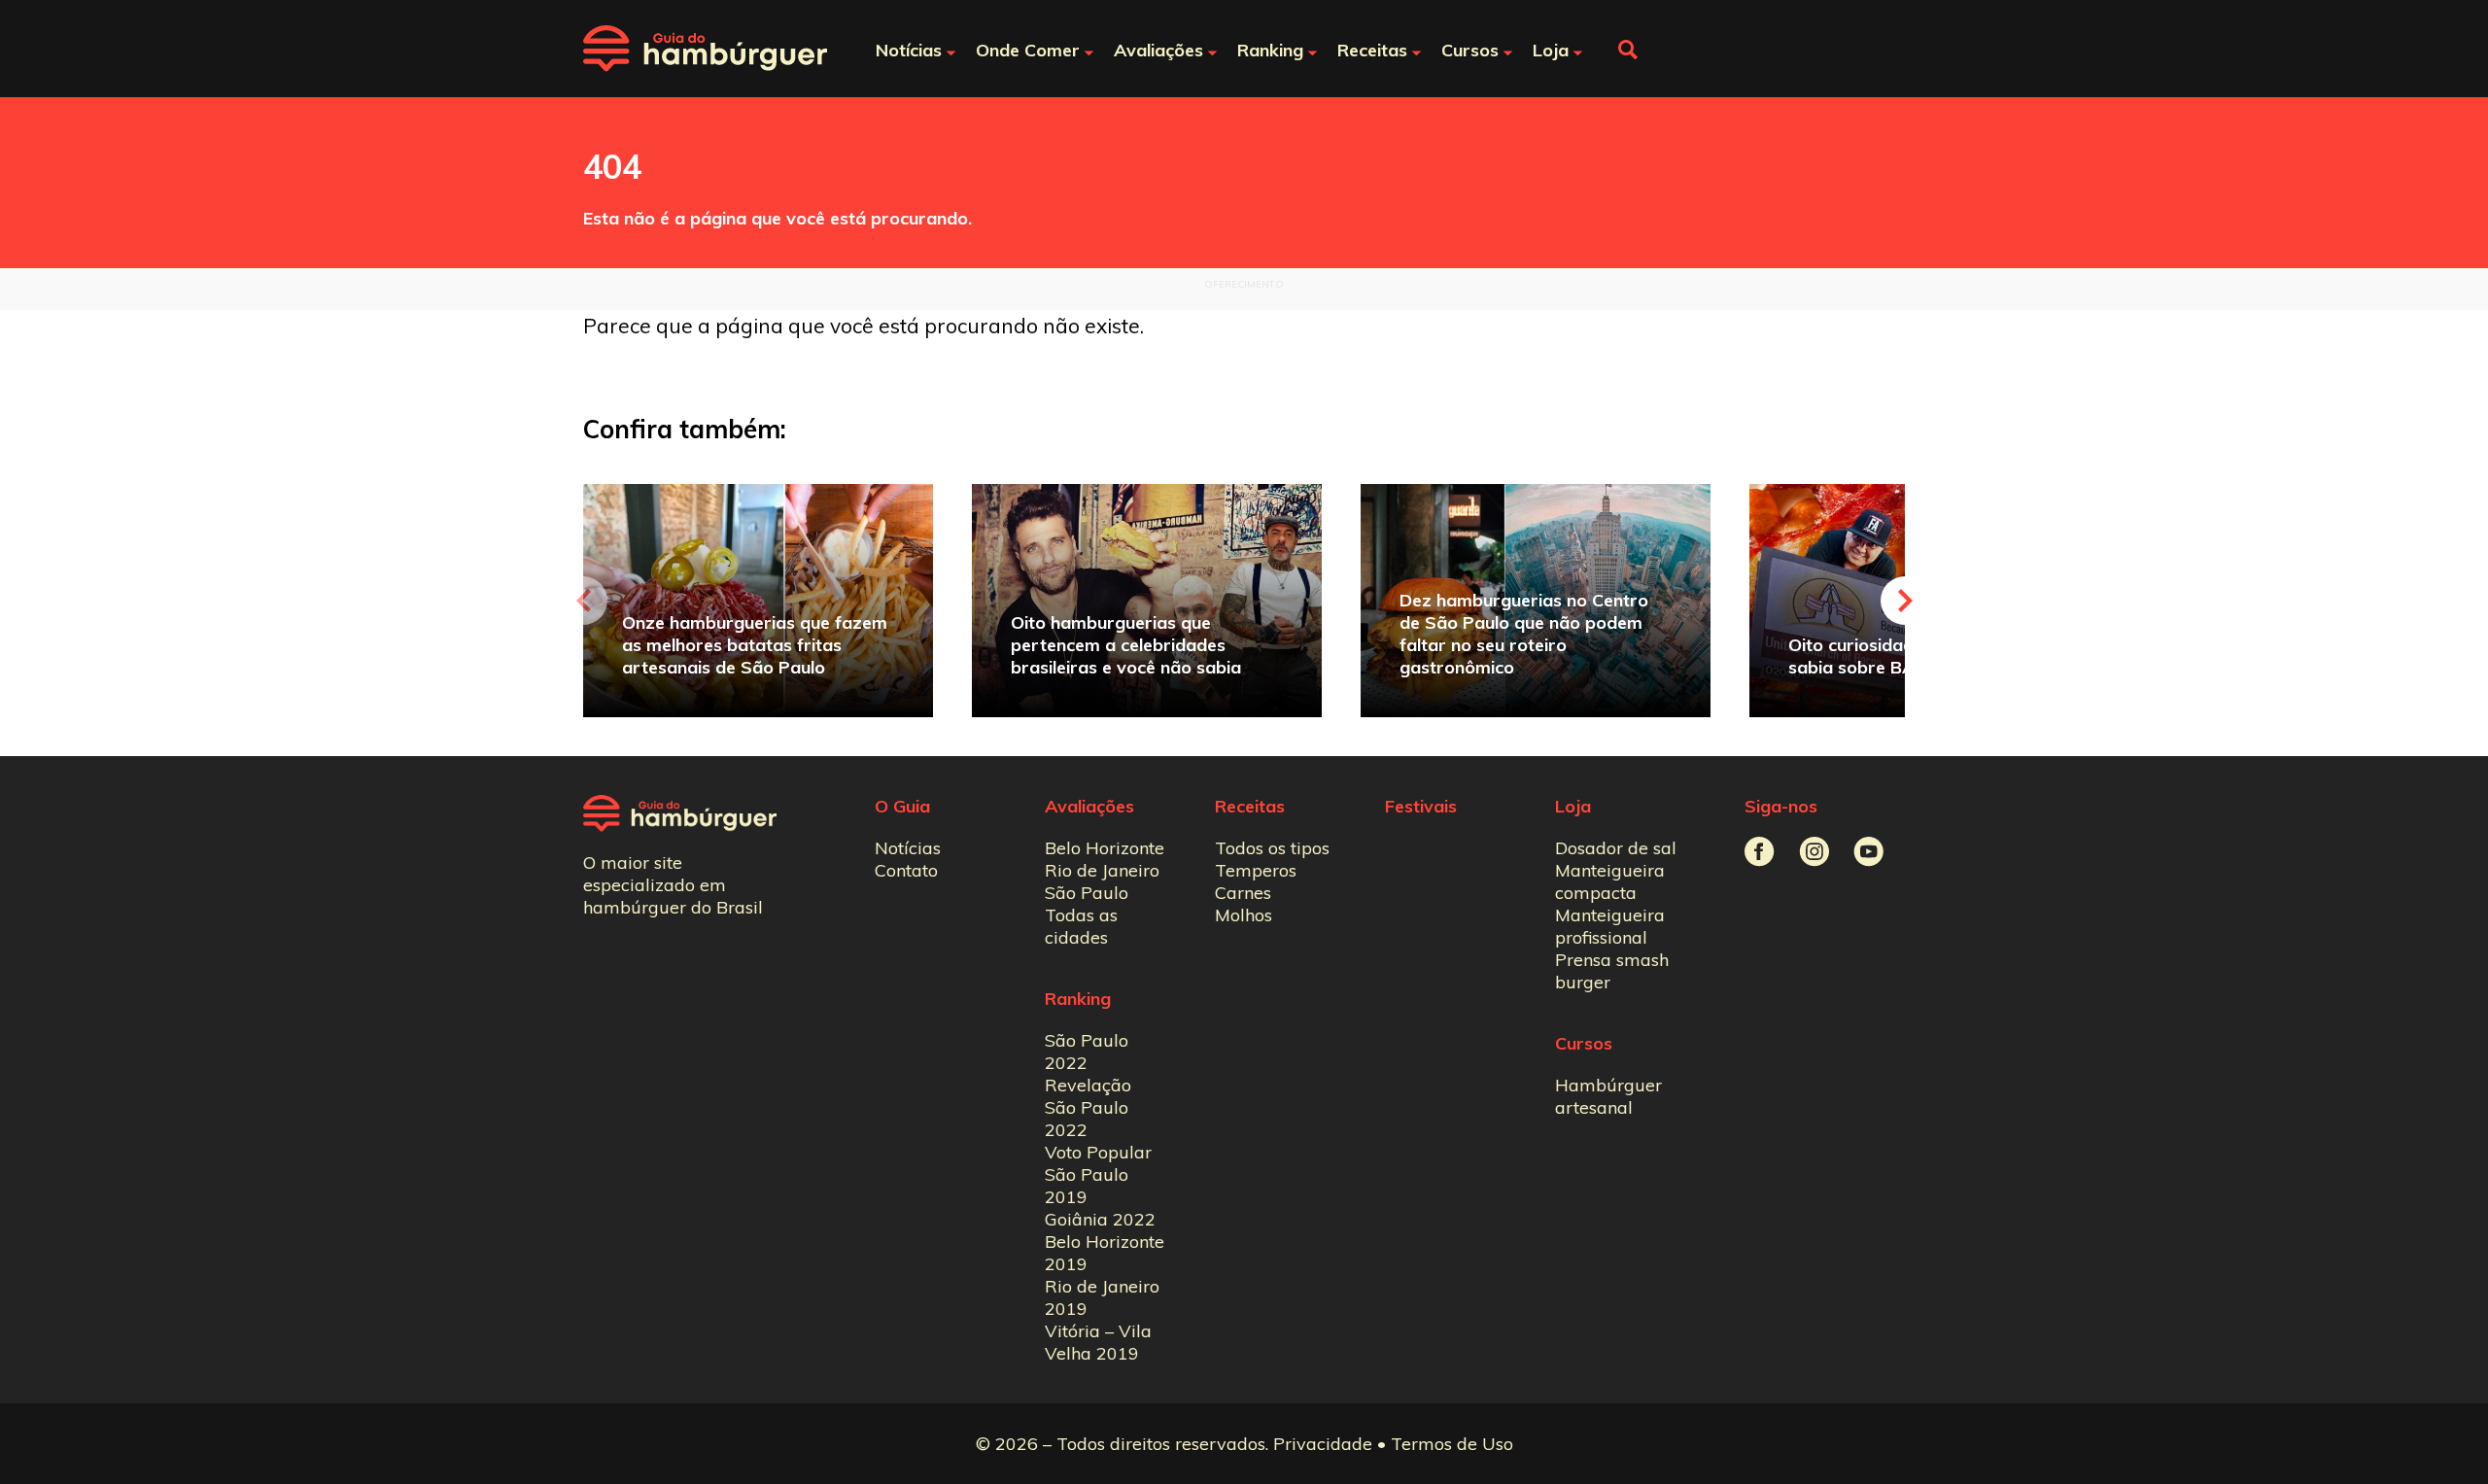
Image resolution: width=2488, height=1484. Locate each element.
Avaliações (1089, 806)
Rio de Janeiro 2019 (1102, 1297)
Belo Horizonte (1105, 848)
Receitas (1250, 806)
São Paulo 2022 (1087, 1052)
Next (1905, 601)
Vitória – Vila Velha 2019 (1098, 1342)
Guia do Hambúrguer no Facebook (1760, 852)
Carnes (1243, 893)
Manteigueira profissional (1610, 926)
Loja (1573, 806)
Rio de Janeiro (1102, 870)
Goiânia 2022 (1100, 1219)
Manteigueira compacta (1610, 881)
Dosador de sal (1616, 848)
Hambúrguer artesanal (1608, 1096)
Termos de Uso (1452, 1444)
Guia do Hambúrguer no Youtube (1868, 852)
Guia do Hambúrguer (705, 49)
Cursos (1584, 1043)
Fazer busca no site (1628, 50)
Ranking (1078, 999)
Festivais (1421, 806)
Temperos (1256, 870)
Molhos (1244, 915)
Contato (906, 870)
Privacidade (1323, 1444)
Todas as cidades (1081, 926)
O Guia (902, 806)
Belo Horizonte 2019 (1105, 1253)
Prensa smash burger (1612, 971)
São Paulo (1087, 893)
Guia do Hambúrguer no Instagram (1814, 852)
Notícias (908, 848)
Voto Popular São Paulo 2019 (1098, 1174)
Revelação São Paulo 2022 (1088, 1107)
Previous (583, 601)
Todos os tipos (1272, 848)
